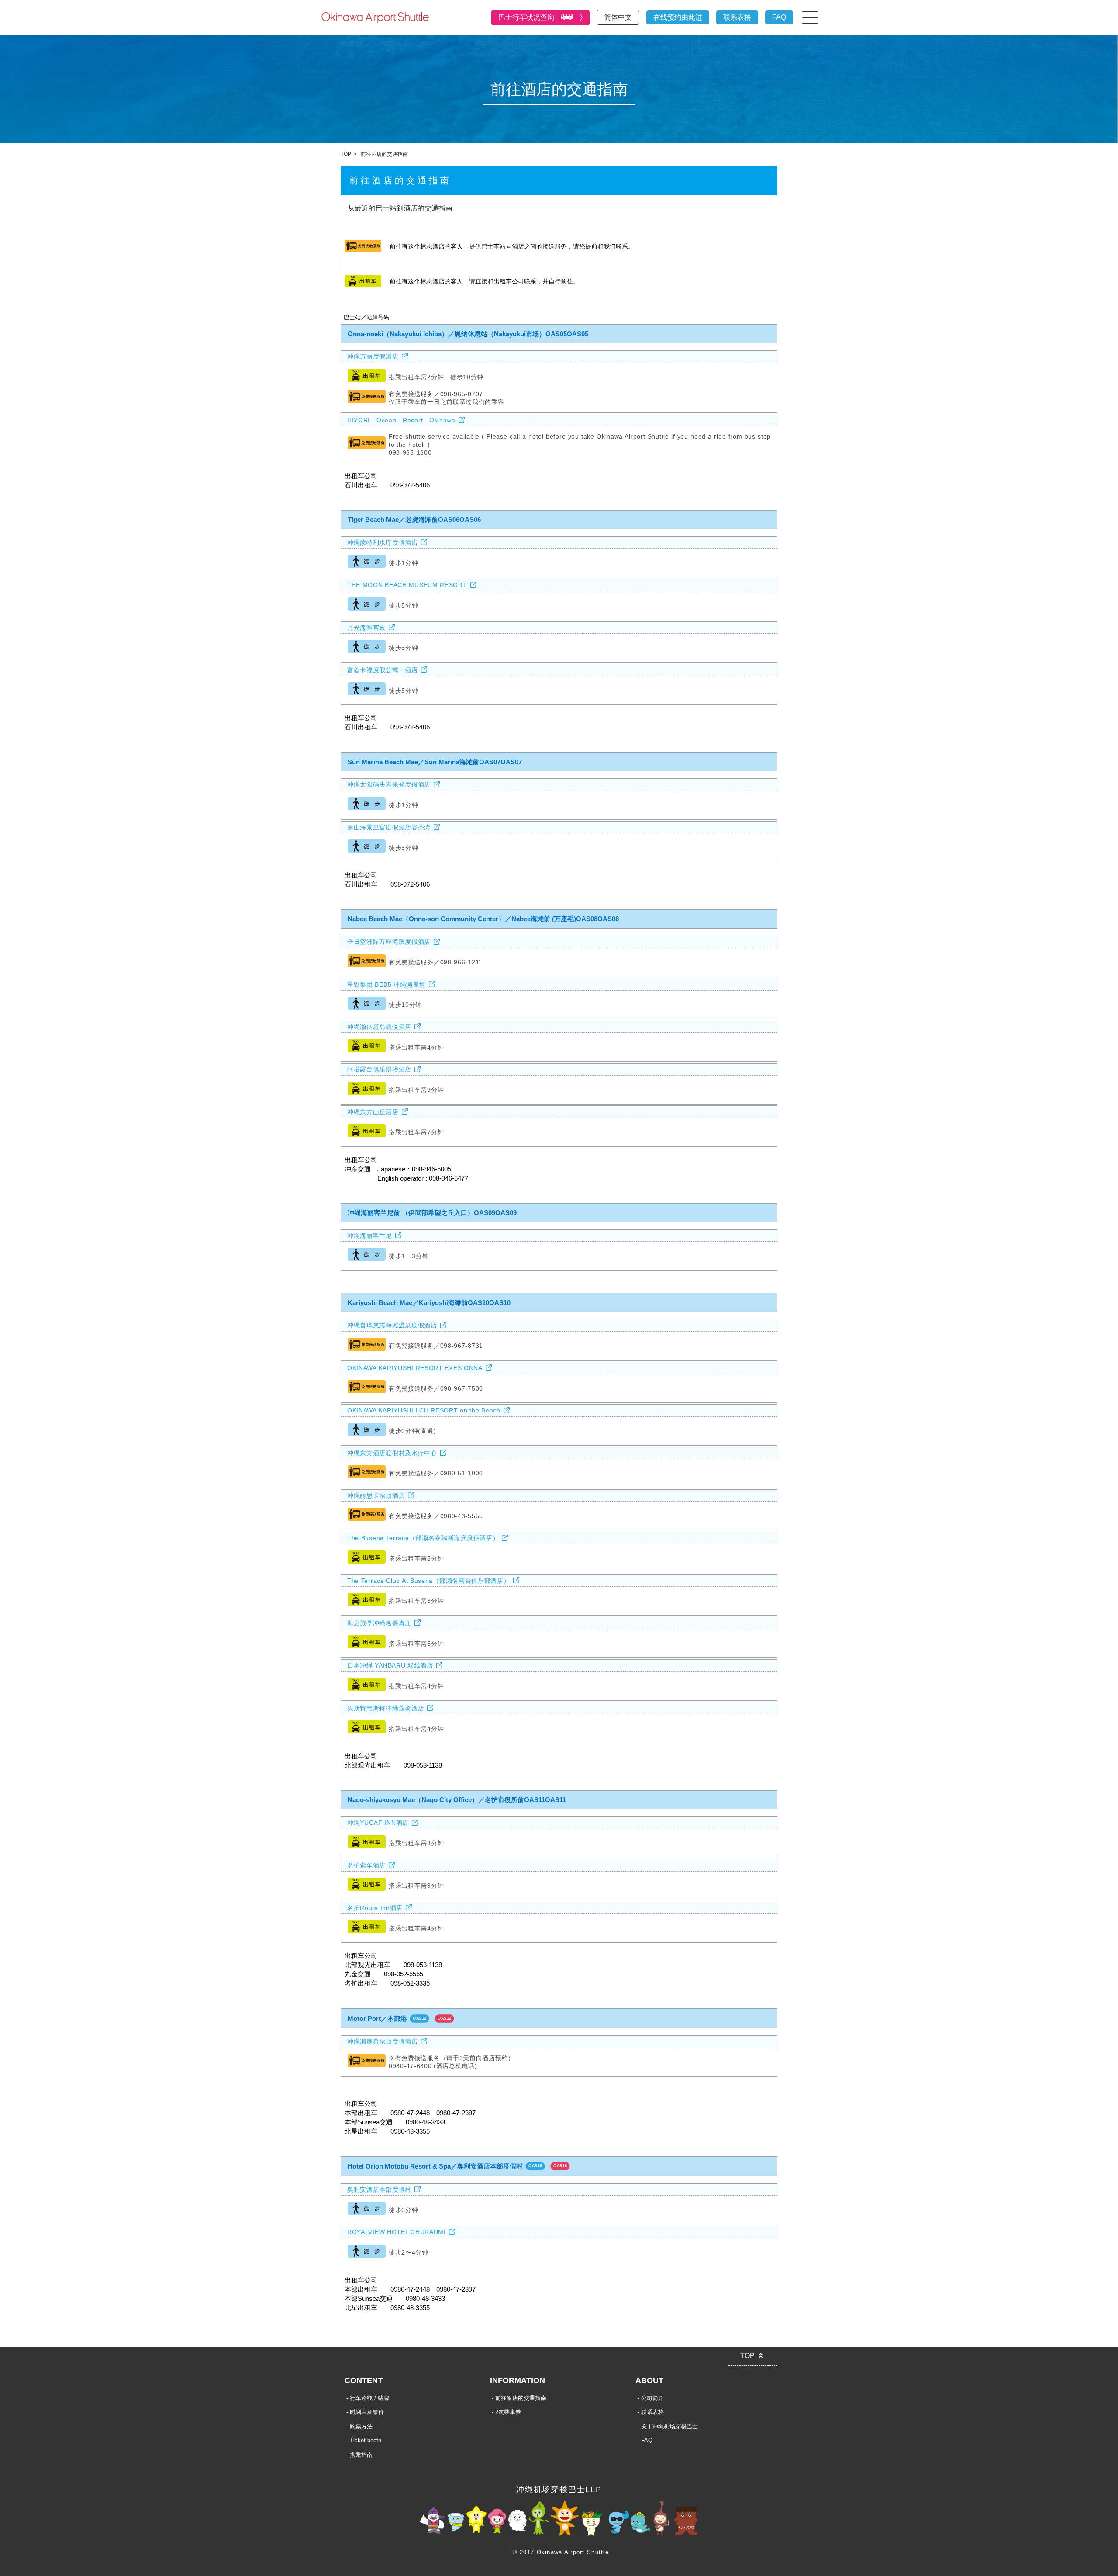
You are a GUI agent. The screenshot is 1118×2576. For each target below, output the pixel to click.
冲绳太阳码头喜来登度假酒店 (389, 784)
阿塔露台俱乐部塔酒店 (379, 1069)
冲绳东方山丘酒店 (373, 1112)
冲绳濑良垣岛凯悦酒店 (379, 1027)
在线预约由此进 (678, 17)
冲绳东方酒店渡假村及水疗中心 (392, 1453)
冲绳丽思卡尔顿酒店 (376, 1495)
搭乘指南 (361, 2455)
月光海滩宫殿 (366, 628)
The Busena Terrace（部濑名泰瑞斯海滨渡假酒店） (423, 1538)
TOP (346, 154)
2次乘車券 (508, 2412)
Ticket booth (366, 2440)
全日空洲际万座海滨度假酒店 (389, 942)
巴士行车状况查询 (526, 17)
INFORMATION (518, 2380)
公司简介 (652, 2398)
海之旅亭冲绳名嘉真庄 (379, 1623)
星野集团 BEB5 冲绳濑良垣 (386, 984)
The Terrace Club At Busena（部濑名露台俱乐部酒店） (429, 1581)
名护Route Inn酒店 (375, 1908)
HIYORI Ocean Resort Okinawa (401, 420)
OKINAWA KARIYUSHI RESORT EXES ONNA (415, 1368)
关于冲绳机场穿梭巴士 (669, 2426)
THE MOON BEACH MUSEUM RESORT (407, 585)
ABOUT (649, 2380)
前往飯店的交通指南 (521, 2398)
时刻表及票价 (367, 2412)
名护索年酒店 (366, 1865)
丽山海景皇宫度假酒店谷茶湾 (389, 827)
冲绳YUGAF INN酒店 (378, 1823)
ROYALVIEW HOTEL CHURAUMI (397, 2232)
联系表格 (737, 17)
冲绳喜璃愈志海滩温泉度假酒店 (392, 1325)
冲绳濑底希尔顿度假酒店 (383, 2041)
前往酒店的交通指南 (384, 154)
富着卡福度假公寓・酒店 (383, 670)
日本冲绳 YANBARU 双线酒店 (390, 1665)
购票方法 (361, 2426)
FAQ (779, 17)
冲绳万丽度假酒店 (373, 356)
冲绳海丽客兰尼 (370, 1236)
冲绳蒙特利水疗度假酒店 (383, 542)
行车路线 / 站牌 (369, 2398)
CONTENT (364, 2380)
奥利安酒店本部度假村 (379, 2189)
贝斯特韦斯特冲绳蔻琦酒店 (386, 1708)
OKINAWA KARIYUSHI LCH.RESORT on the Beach (424, 1410)
